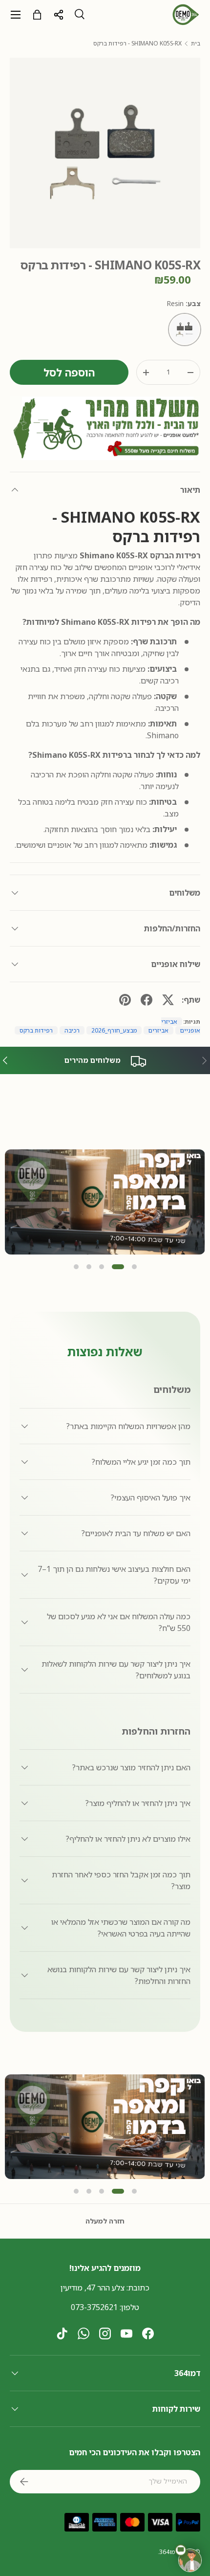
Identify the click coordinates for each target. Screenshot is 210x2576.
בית (196, 44)
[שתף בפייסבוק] (147, 1000)
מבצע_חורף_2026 (114, 1030)
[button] (76, 1267)
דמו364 (169, 2552)
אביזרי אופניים (181, 1026)
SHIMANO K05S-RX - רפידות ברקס (137, 44)
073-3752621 (94, 2307)
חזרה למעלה (105, 2221)
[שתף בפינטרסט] (125, 1000)
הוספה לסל (69, 372)
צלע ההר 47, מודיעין (93, 2288)
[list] (105, 153)
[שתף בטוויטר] (168, 1000)
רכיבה (72, 1030)
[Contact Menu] (190, 2560)
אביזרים (158, 1030)
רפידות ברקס (36, 1030)
